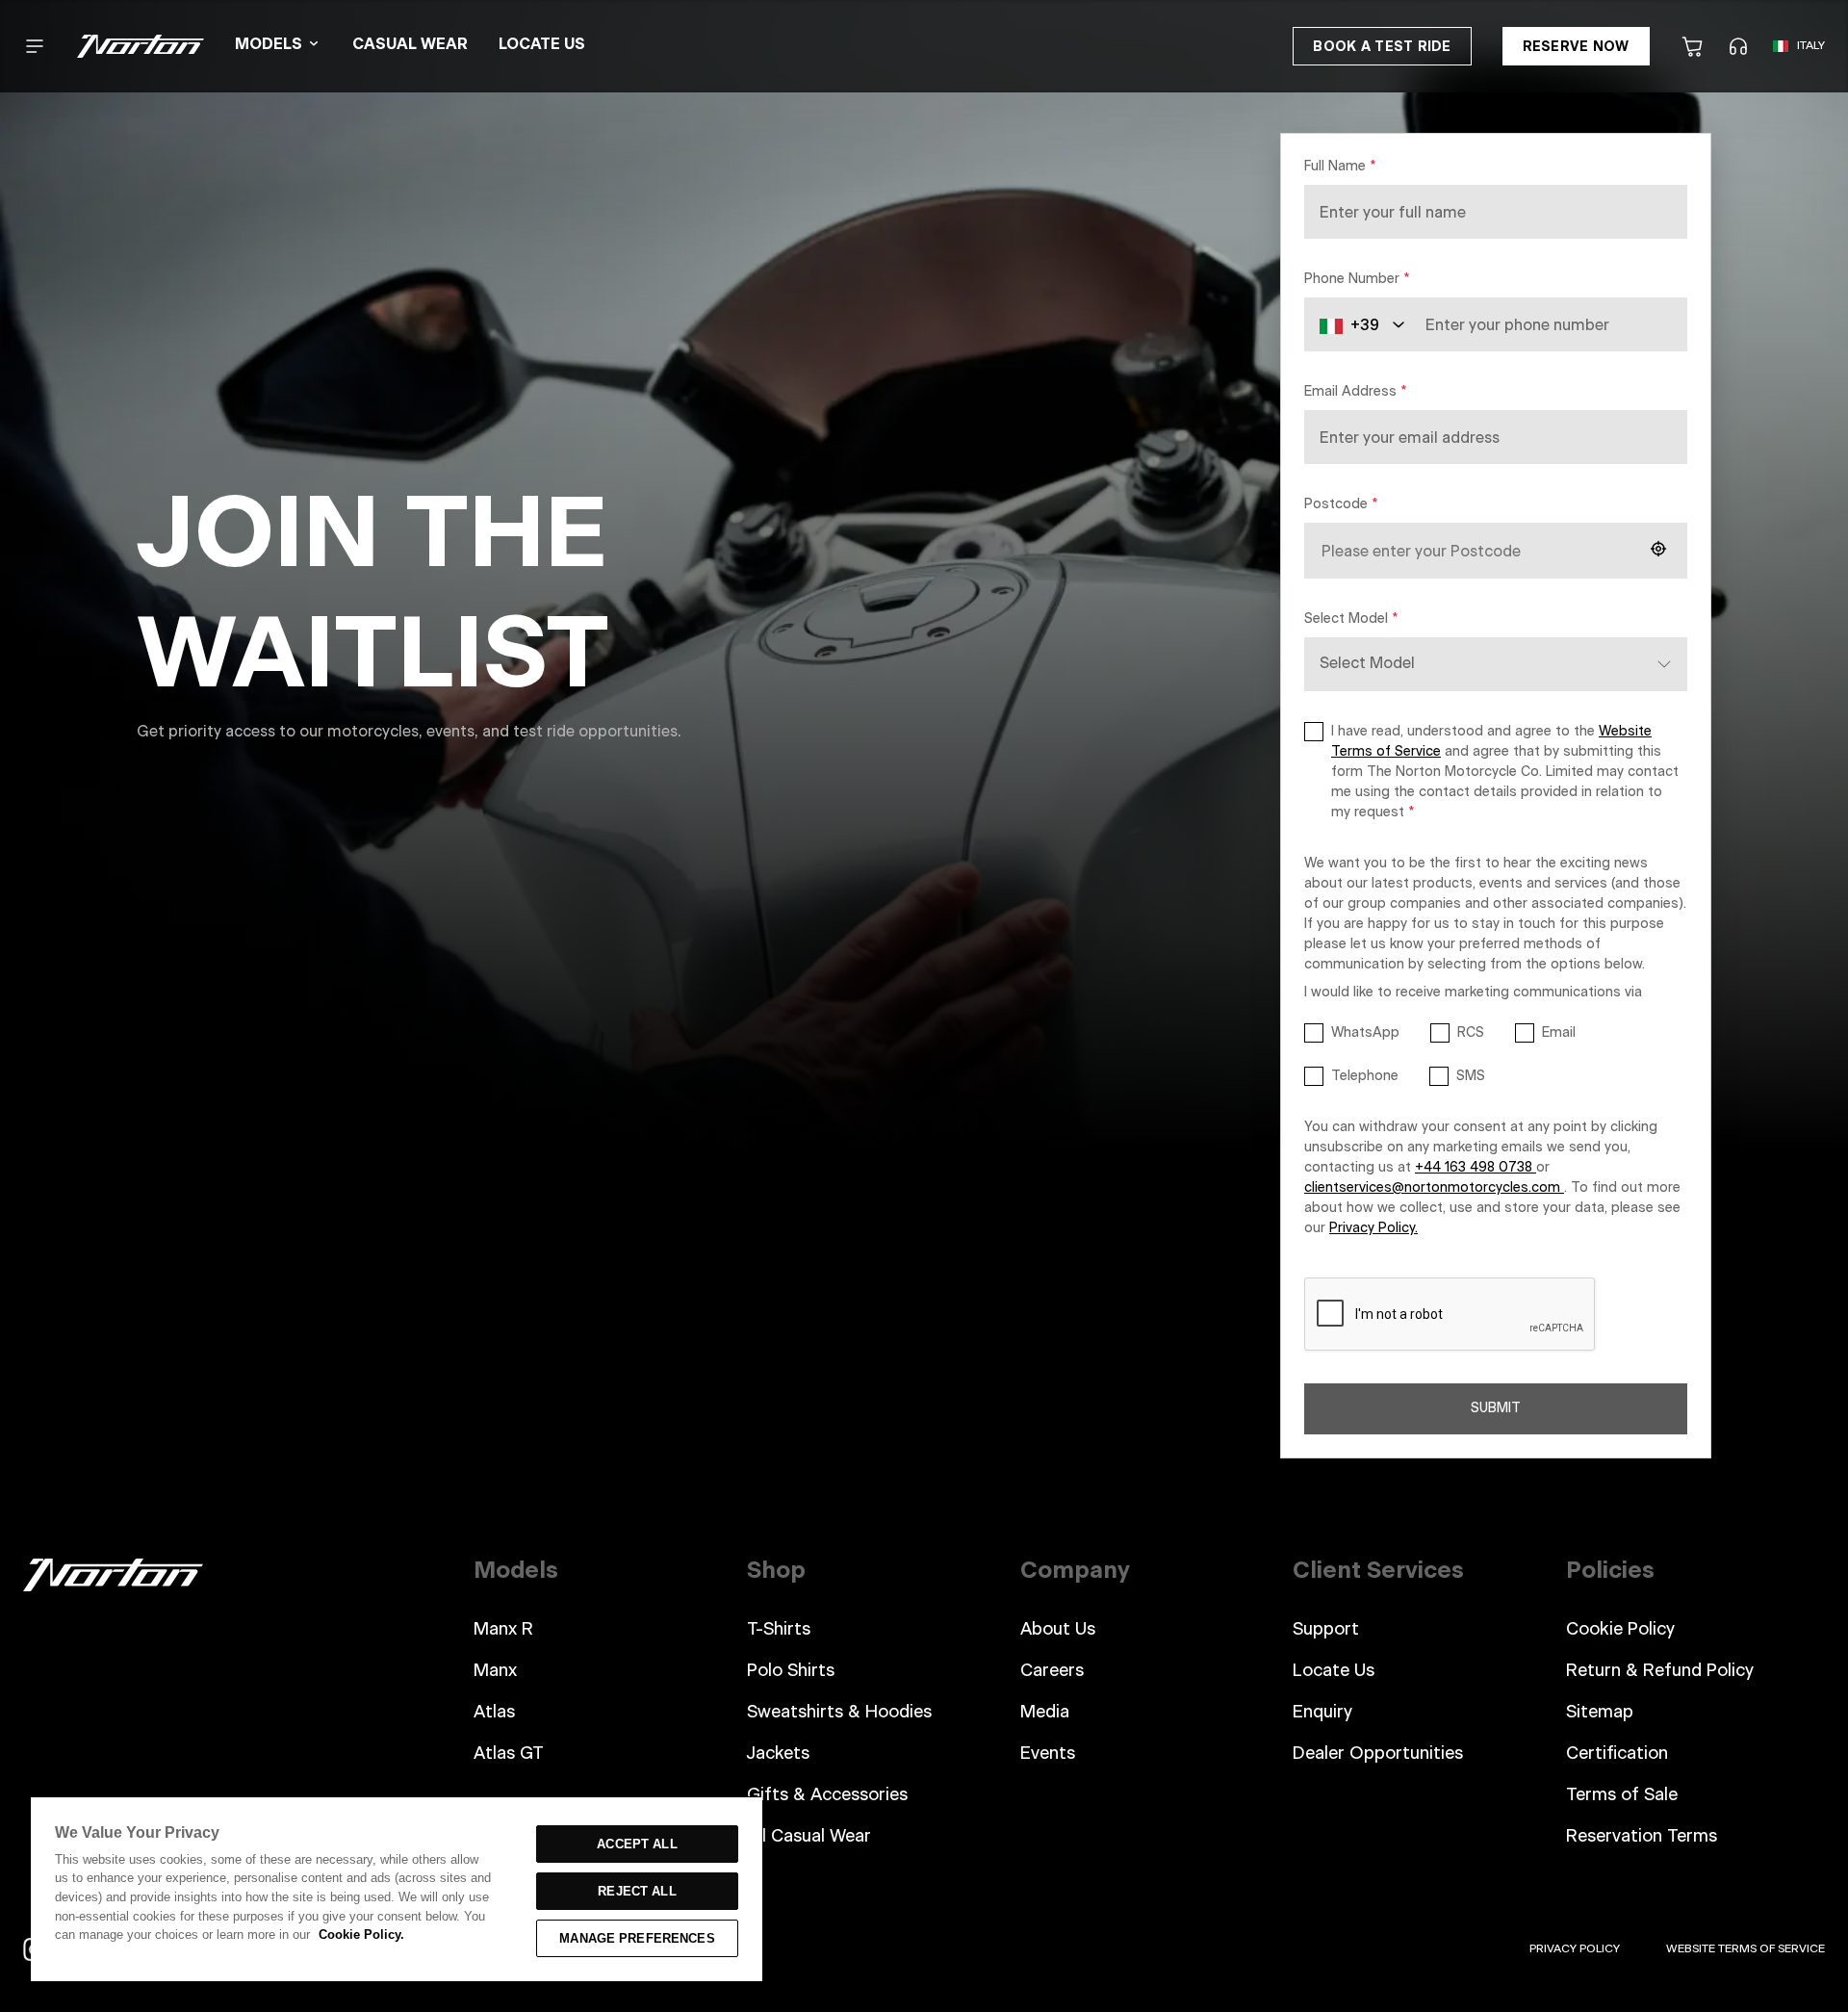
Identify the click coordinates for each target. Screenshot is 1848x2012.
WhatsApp (1365, 1033)
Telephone (1365, 1076)
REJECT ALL (637, 1891)
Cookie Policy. (361, 1935)
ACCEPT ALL (637, 1844)
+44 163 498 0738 (1476, 1168)
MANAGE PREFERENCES (637, 1938)
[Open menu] (35, 46)
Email (1559, 1033)
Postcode (1341, 504)
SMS (1471, 1076)
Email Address (1355, 392)
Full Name (1340, 167)
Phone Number (1357, 279)
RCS (1471, 1033)
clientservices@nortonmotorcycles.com (1434, 1188)
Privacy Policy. (1373, 1228)
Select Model (1351, 619)
